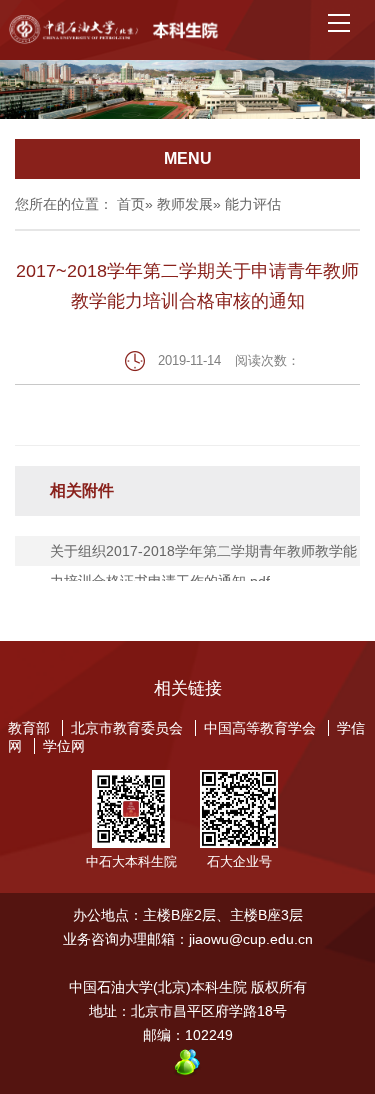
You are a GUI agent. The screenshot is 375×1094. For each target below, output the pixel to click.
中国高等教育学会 (260, 728)
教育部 (29, 728)
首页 (131, 204)
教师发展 (185, 204)
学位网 (64, 746)
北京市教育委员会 (127, 728)
